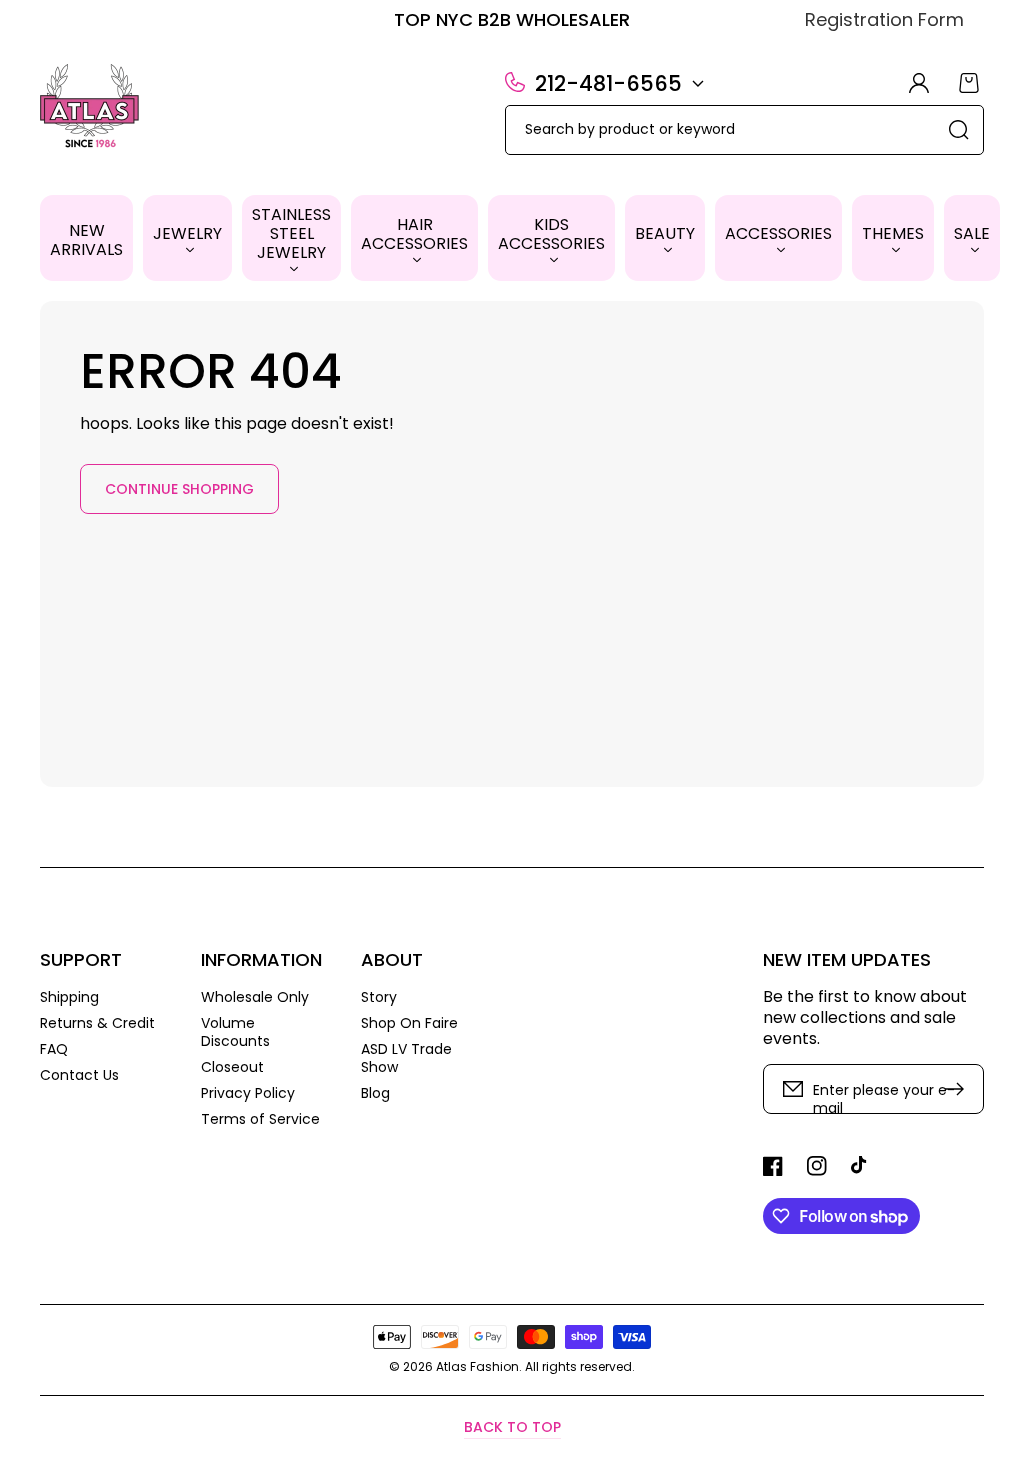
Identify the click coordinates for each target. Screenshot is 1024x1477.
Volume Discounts (235, 1032)
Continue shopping (179, 489)
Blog (375, 1092)
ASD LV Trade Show (406, 1058)
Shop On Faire (409, 1023)
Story (379, 997)
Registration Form (884, 19)
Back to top (512, 1427)
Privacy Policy (248, 1093)
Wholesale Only (255, 997)
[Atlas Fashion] (90, 108)
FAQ (54, 1049)
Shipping (69, 997)
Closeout (232, 1067)
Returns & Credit (97, 1023)
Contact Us (79, 1074)
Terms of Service (260, 1118)
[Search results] (959, 130)
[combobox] (744, 130)
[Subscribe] (959, 1089)
